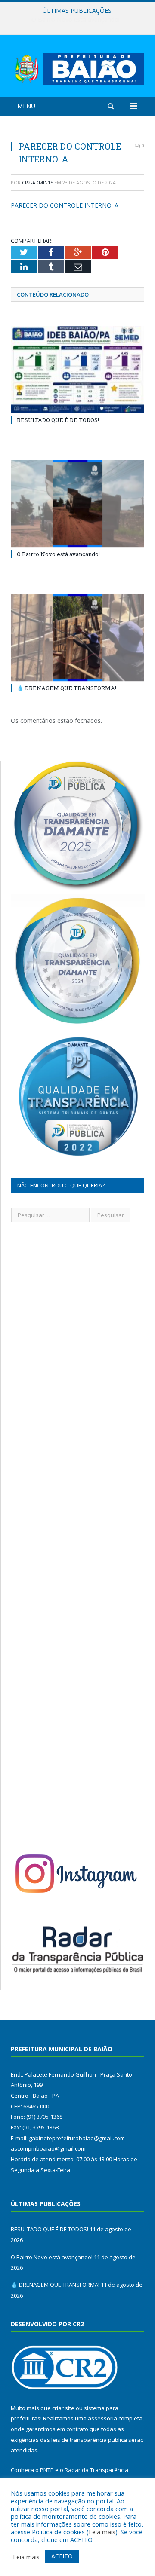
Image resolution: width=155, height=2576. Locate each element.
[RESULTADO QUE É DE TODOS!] (77, 369)
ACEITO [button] (62, 2556)
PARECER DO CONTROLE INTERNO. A (65, 205)
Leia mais (102, 2532)
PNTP (47, 2470)
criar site (63, 2408)
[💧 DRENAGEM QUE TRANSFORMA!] (77, 638)
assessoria (102, 2418)
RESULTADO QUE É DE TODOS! (58, 420)
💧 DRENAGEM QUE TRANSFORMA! (67, 688)
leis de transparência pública (89, 2440)
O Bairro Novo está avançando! (76, 20)
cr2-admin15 (37, 182)
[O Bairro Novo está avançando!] (77, 503)
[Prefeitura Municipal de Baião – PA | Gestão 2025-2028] (77, 67)
